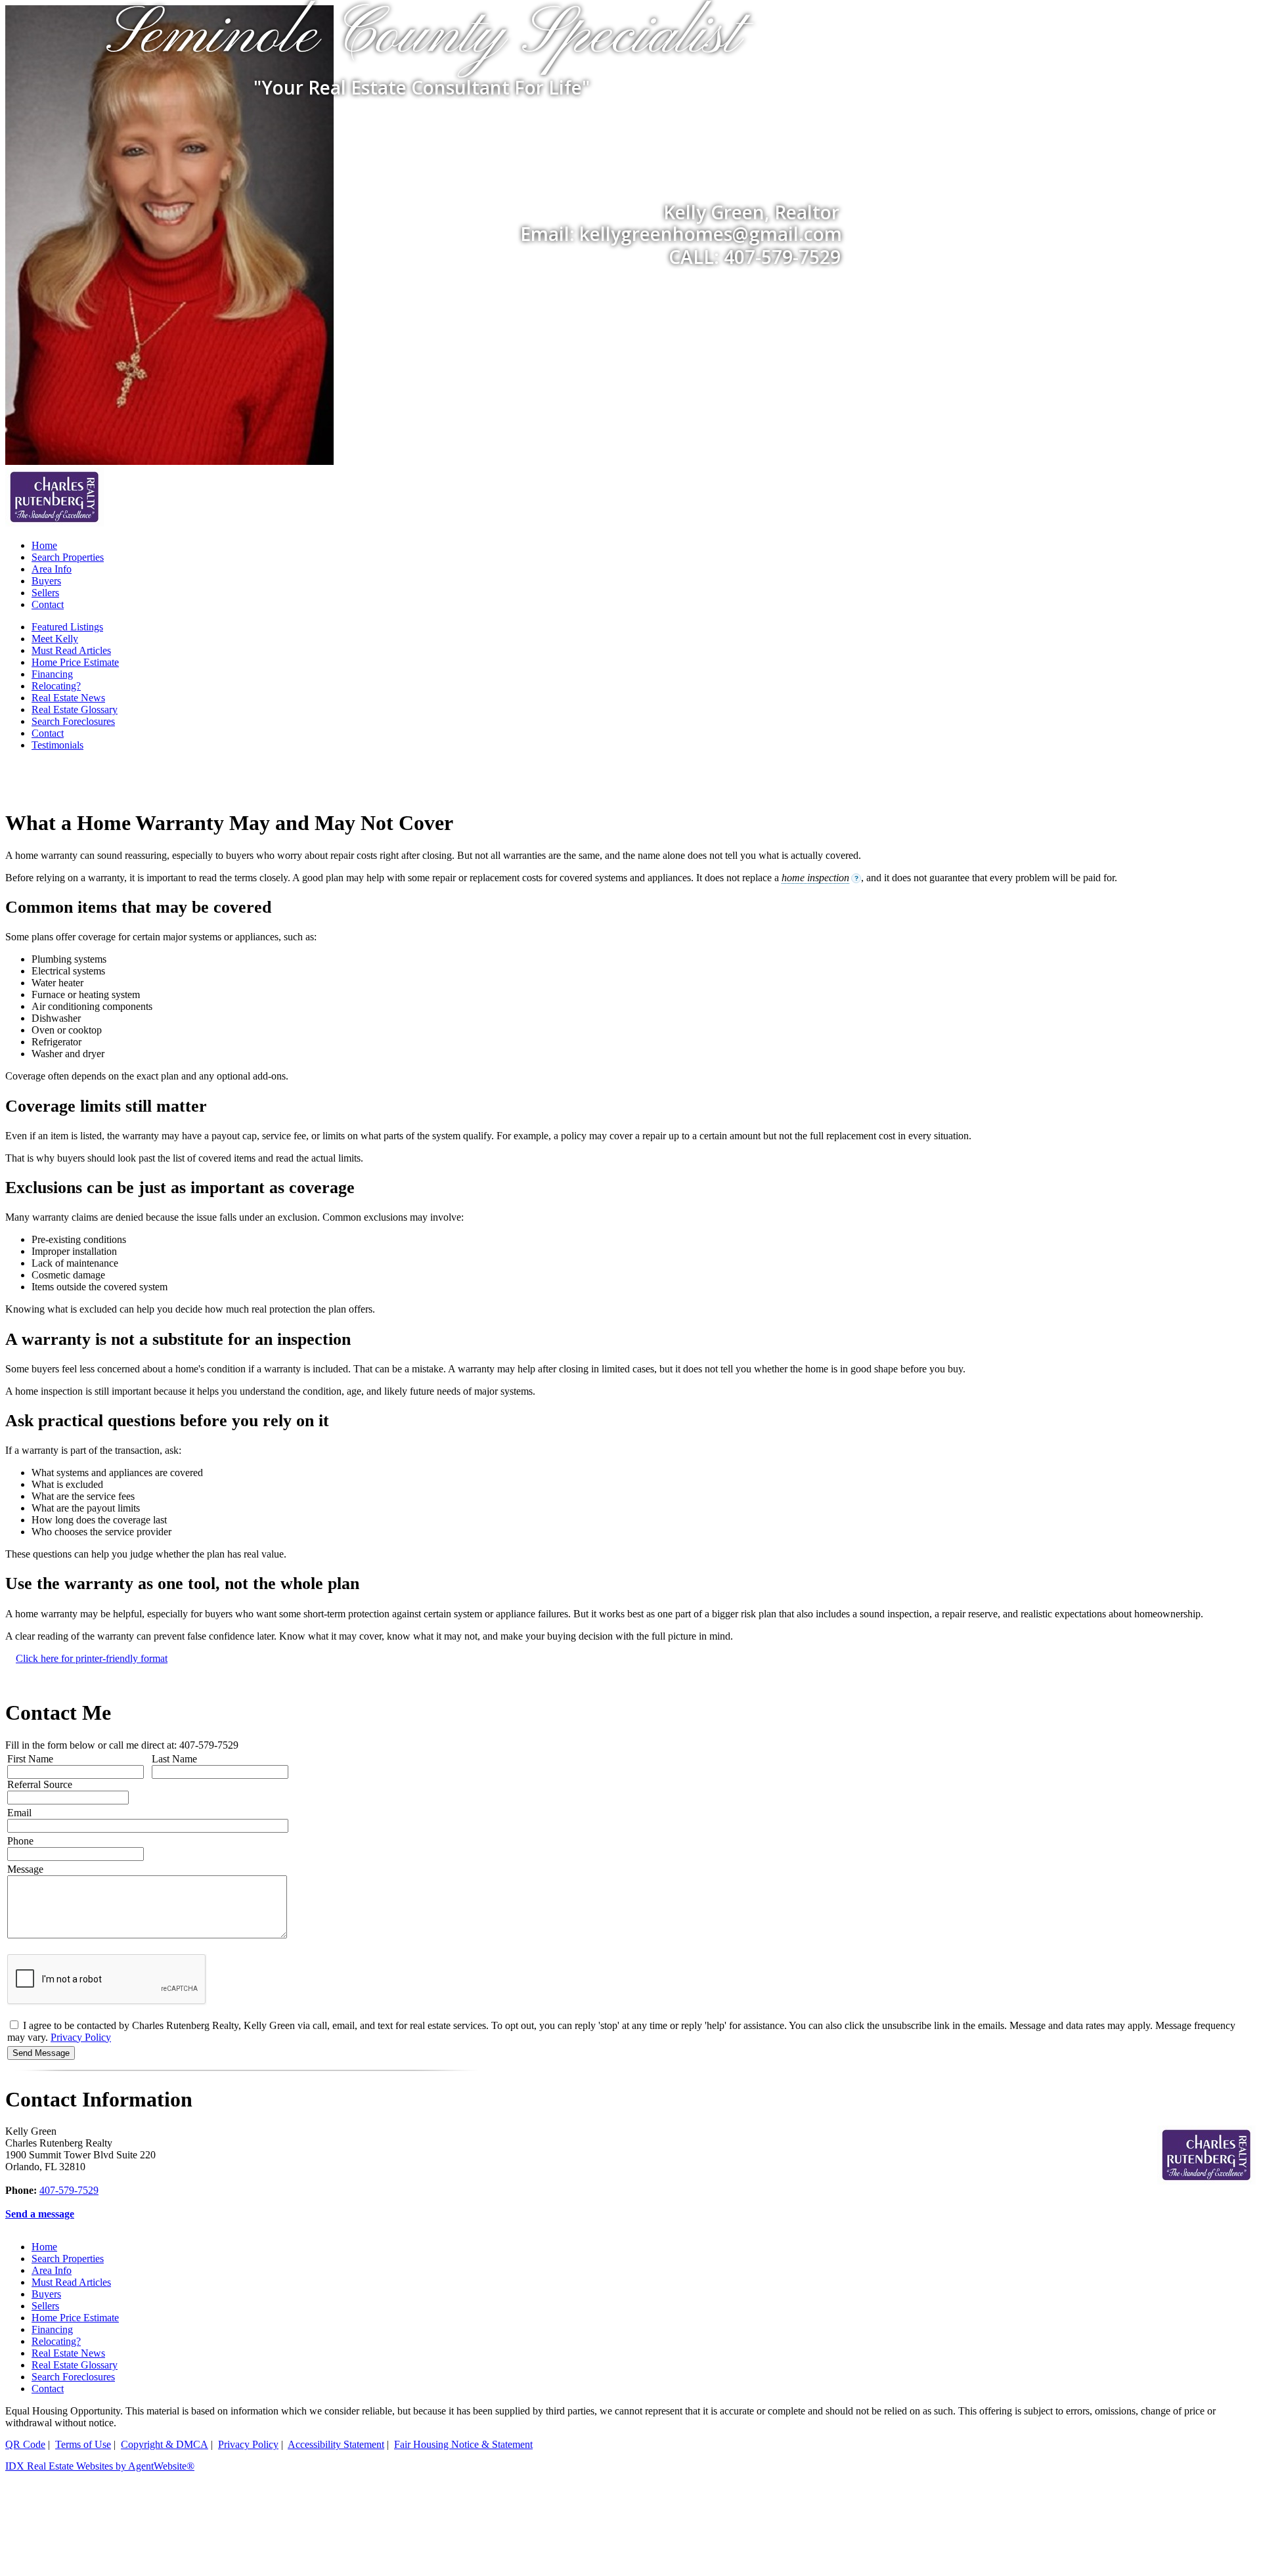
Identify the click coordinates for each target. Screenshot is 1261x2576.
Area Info (52, 569)
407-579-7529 (69, 2190)
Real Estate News (68, 698)
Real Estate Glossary (75, 709)
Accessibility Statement (336, 2444)
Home (44, 545)
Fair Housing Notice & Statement (463, 2444)
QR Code (25, 2444)
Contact (48, 604)
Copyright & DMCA (165, 2444)
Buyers (46, 581)
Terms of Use (83, 2444)
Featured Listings (67, 627)
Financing (52, 674)
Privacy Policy (81, 2037)
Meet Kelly (55, 639)
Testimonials (57, 745)
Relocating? (56, 686)
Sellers (45, 593)
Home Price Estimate (75, 662)
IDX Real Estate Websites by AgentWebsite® (100, 2466)
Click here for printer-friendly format (92, 1658)
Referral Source (40, 1784)
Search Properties (68, 557)
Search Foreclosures (73, 721)
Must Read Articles (71, 650)
